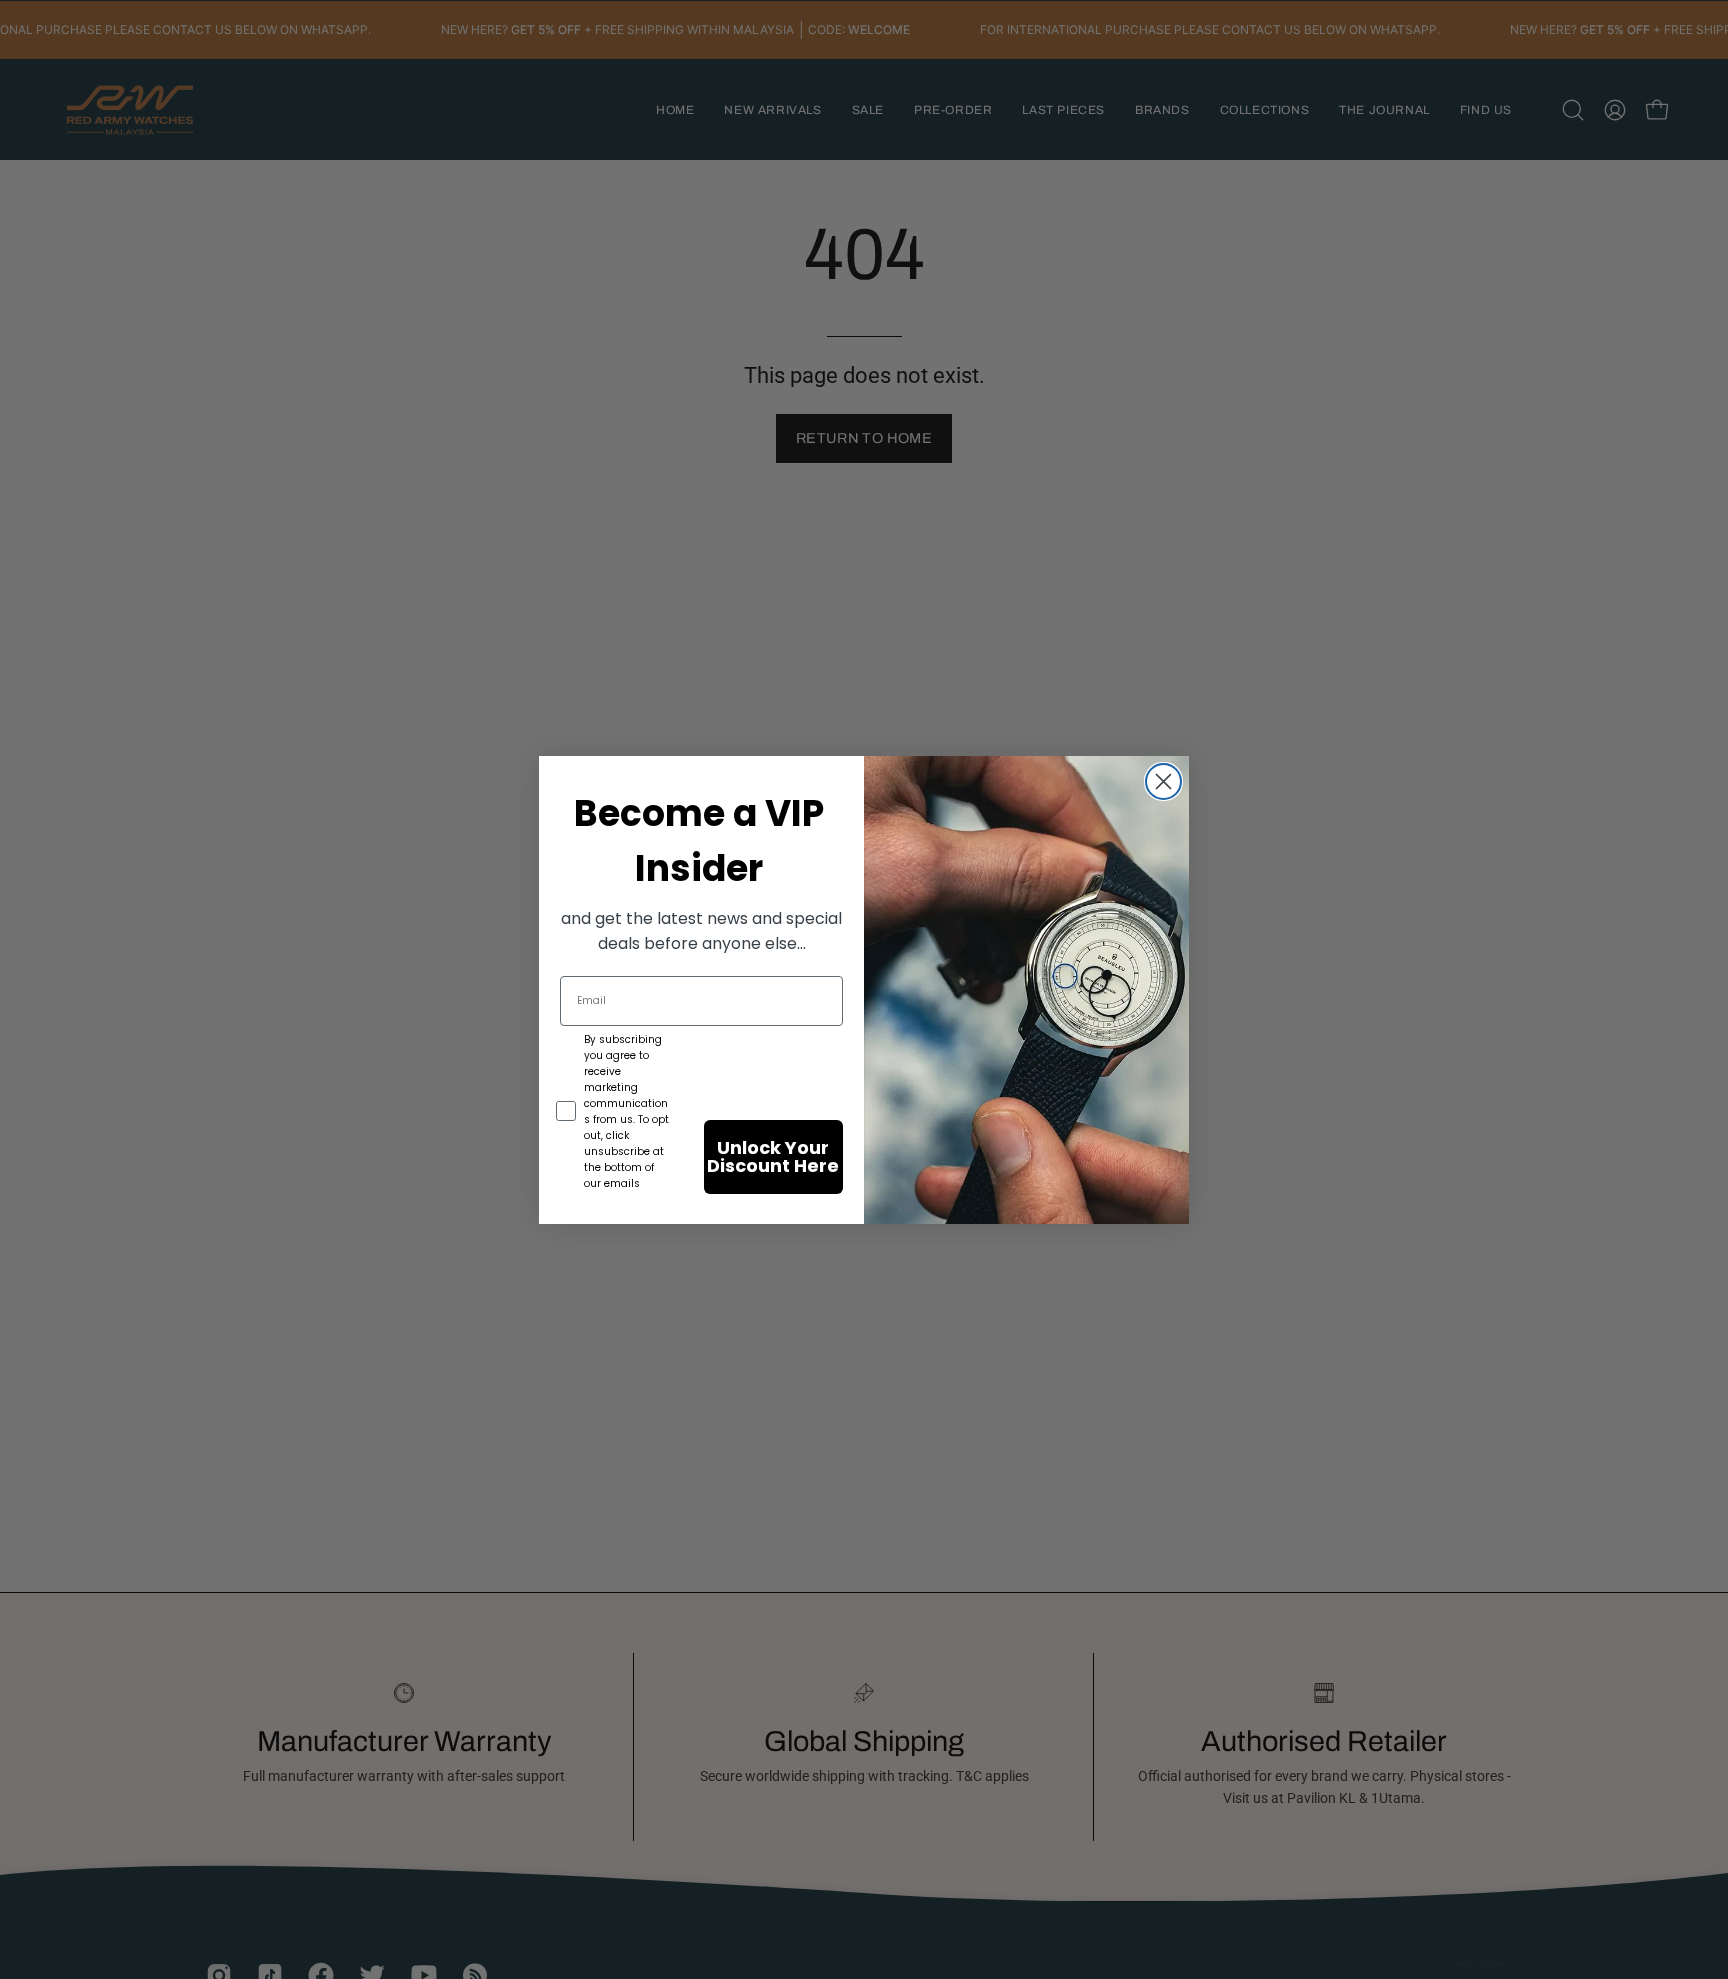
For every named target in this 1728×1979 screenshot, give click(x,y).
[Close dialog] (1163, 781)
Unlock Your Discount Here (773, 1156)
